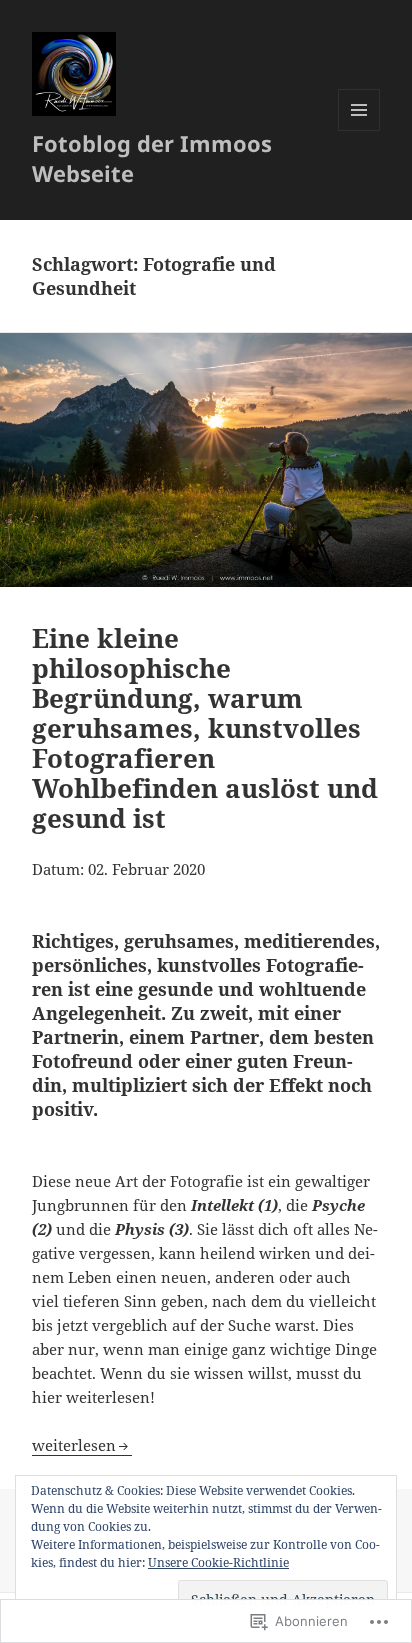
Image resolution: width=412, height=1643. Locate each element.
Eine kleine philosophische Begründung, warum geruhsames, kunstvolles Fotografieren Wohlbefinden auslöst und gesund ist (205, 728)
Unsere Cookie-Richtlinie (218, 1562)
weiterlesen (74, 1445)
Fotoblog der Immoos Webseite (152, 158)
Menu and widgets (359, 130)
